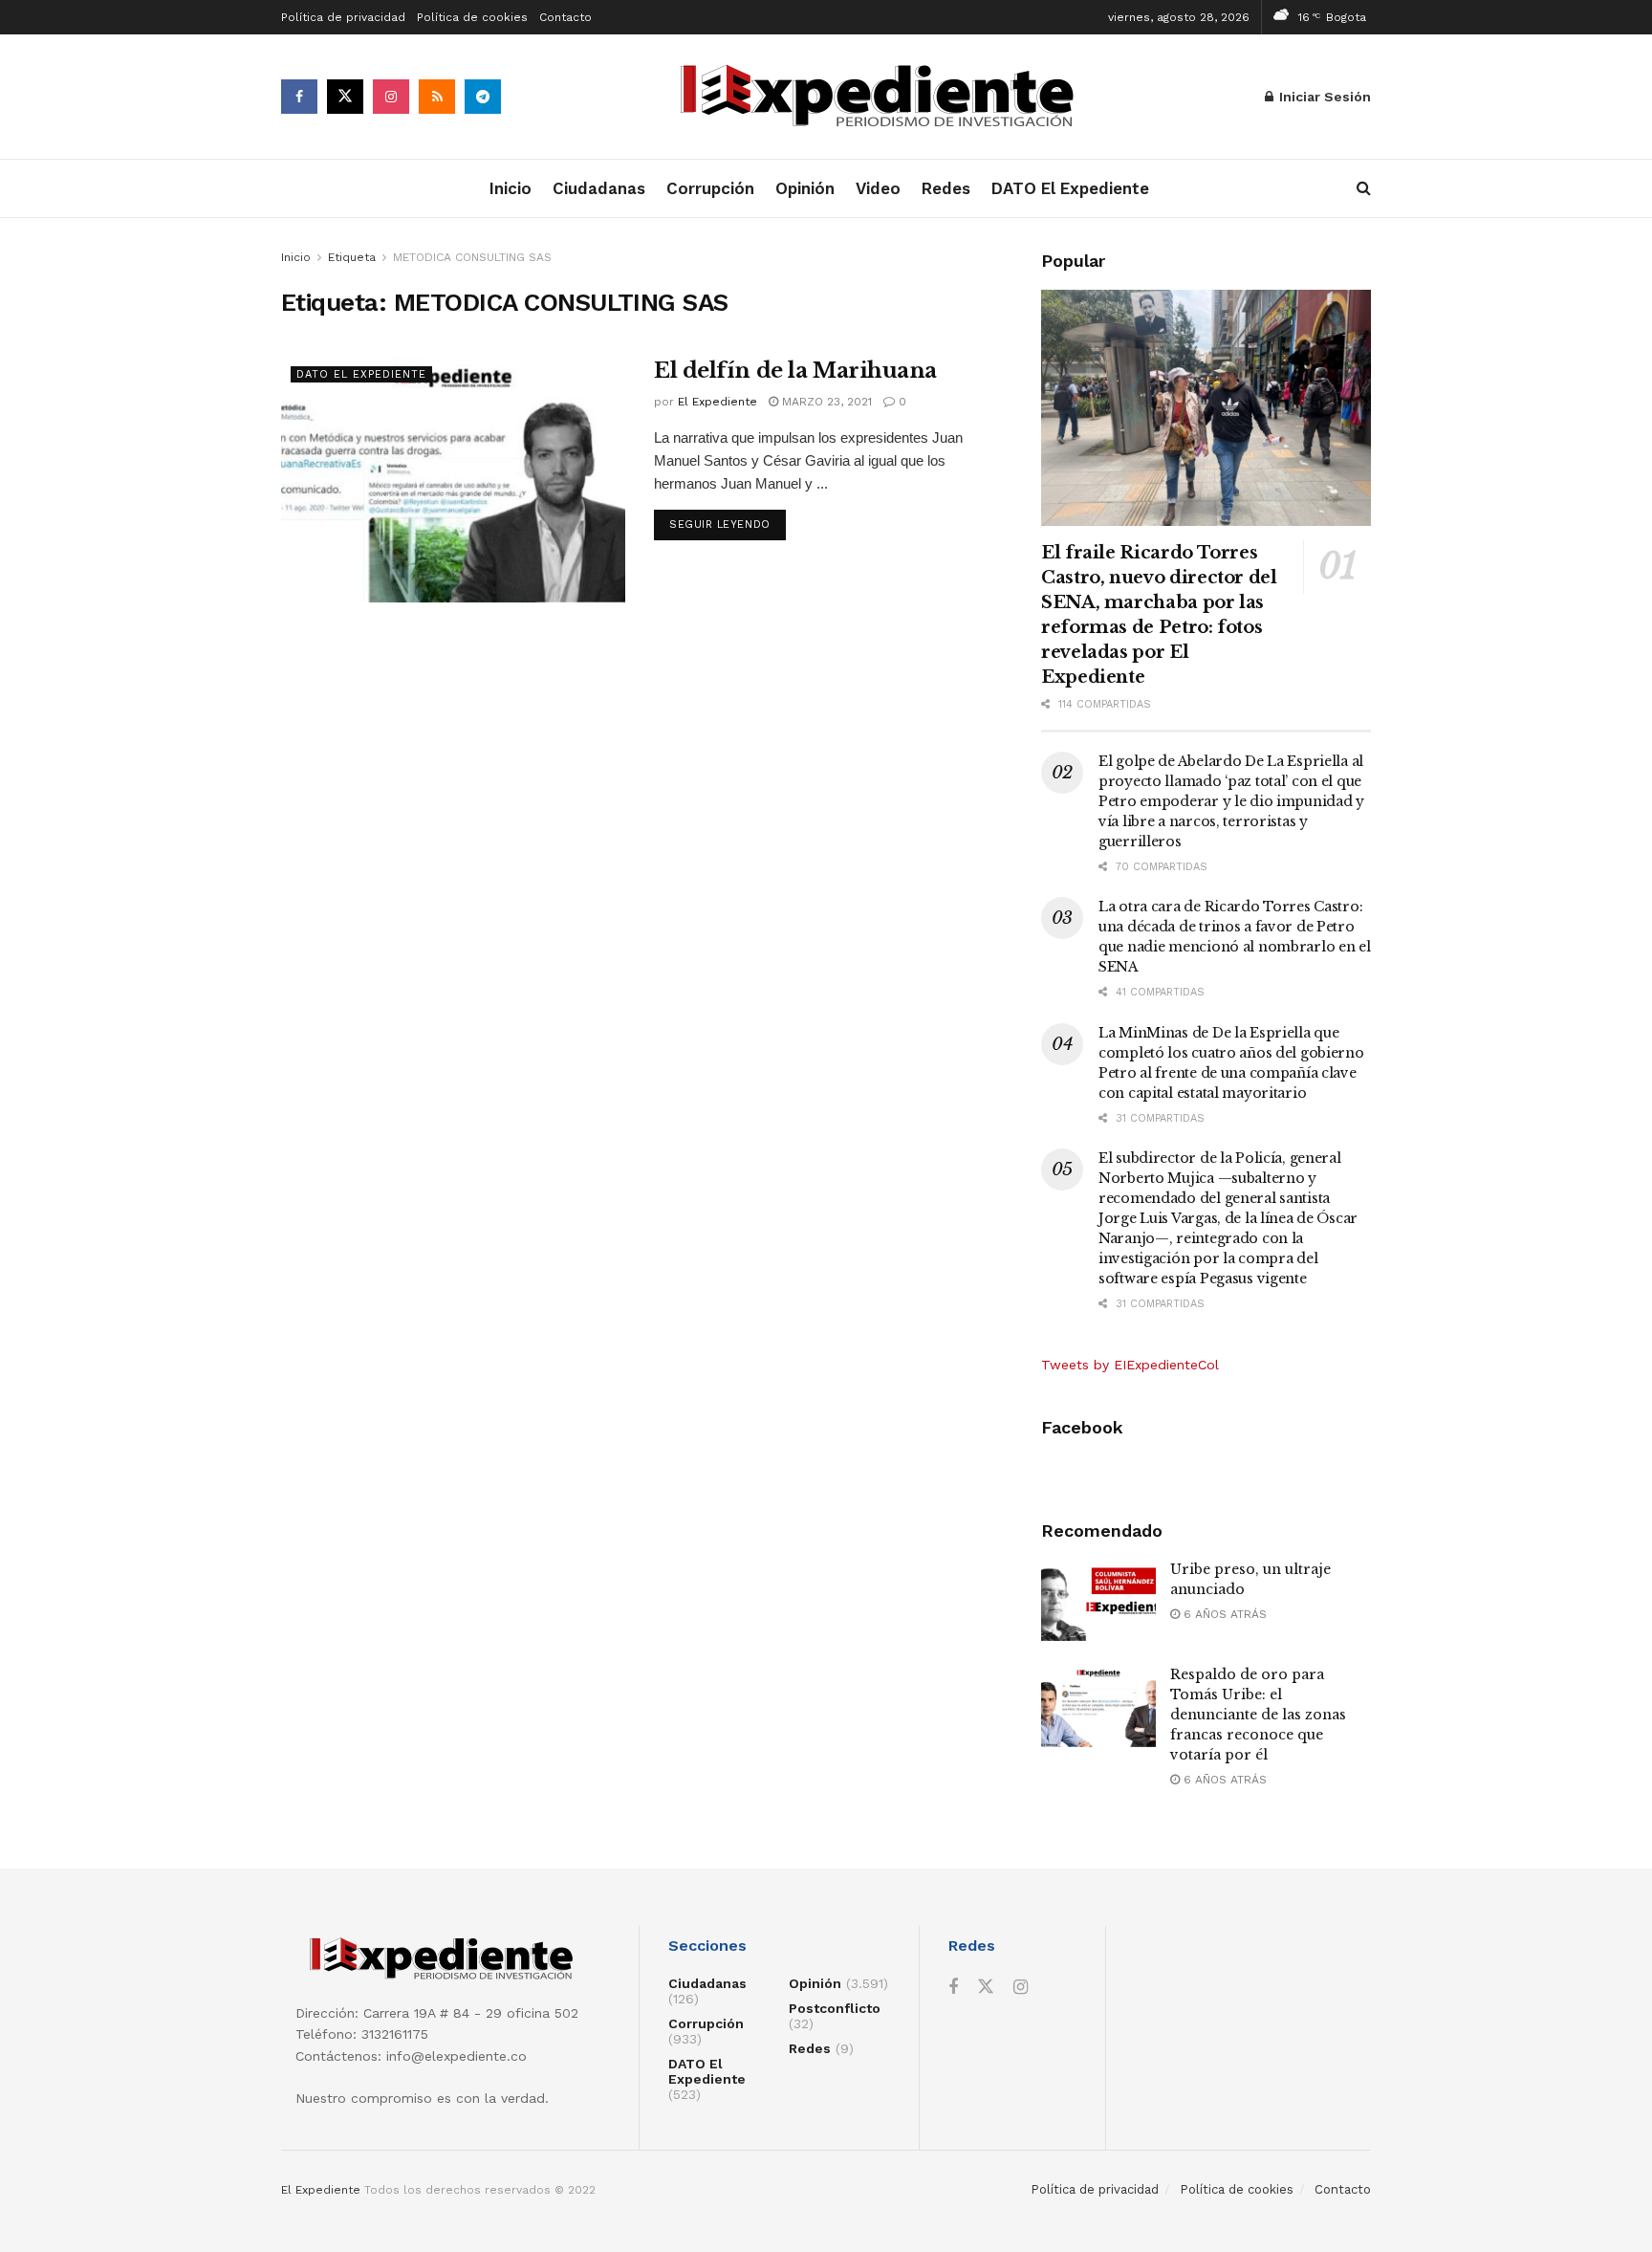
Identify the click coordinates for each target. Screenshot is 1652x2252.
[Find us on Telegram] (483, 97)
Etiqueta (352, 257)
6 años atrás (1223, 1614)
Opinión (805, 188)
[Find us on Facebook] (299, 97)
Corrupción (710, 188)
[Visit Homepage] (883, 97)
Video (878, 188)
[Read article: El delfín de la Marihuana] (453, 480)
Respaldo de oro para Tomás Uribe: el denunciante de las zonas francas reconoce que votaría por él (1258, 1715)
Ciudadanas (599, 188)
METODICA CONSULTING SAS (472, 257)
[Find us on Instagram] (391, 97)
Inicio (511, 188)
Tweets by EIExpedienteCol (1130, 1365)
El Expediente (717, 402)
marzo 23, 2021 (825, 402)
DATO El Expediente (1070, 188)
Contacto (565, 17)
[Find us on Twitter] (345, 97)
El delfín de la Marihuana (795, 371)
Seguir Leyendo (728, 524)
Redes (946, 188)
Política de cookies (472, 17)
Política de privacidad (343, 17)
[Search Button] (1364, 188)
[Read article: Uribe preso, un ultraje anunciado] (1098, 1601)
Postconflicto (835, 2008)
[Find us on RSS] (437, 97)
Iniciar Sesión (1323, 97)
